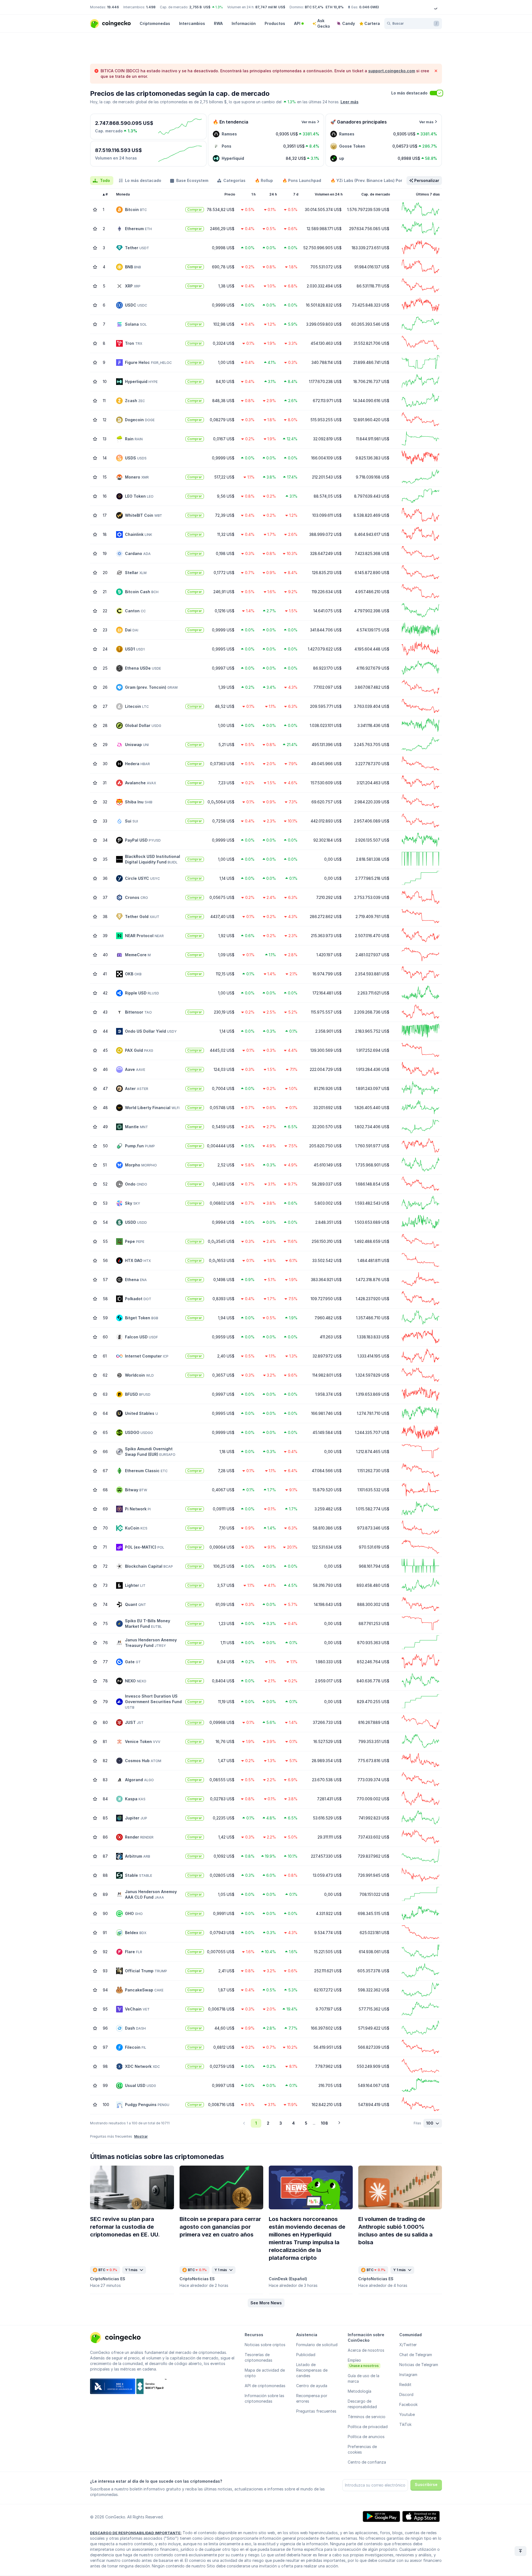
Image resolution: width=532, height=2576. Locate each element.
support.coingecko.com (392, 71)
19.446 (113, 7)
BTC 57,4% (314, 7)
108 (324, 2123)
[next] (339, 2123)
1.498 (151, 7)
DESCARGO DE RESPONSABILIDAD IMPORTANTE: (136, 2533)
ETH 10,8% (335, 7)
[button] (266, 2303)
